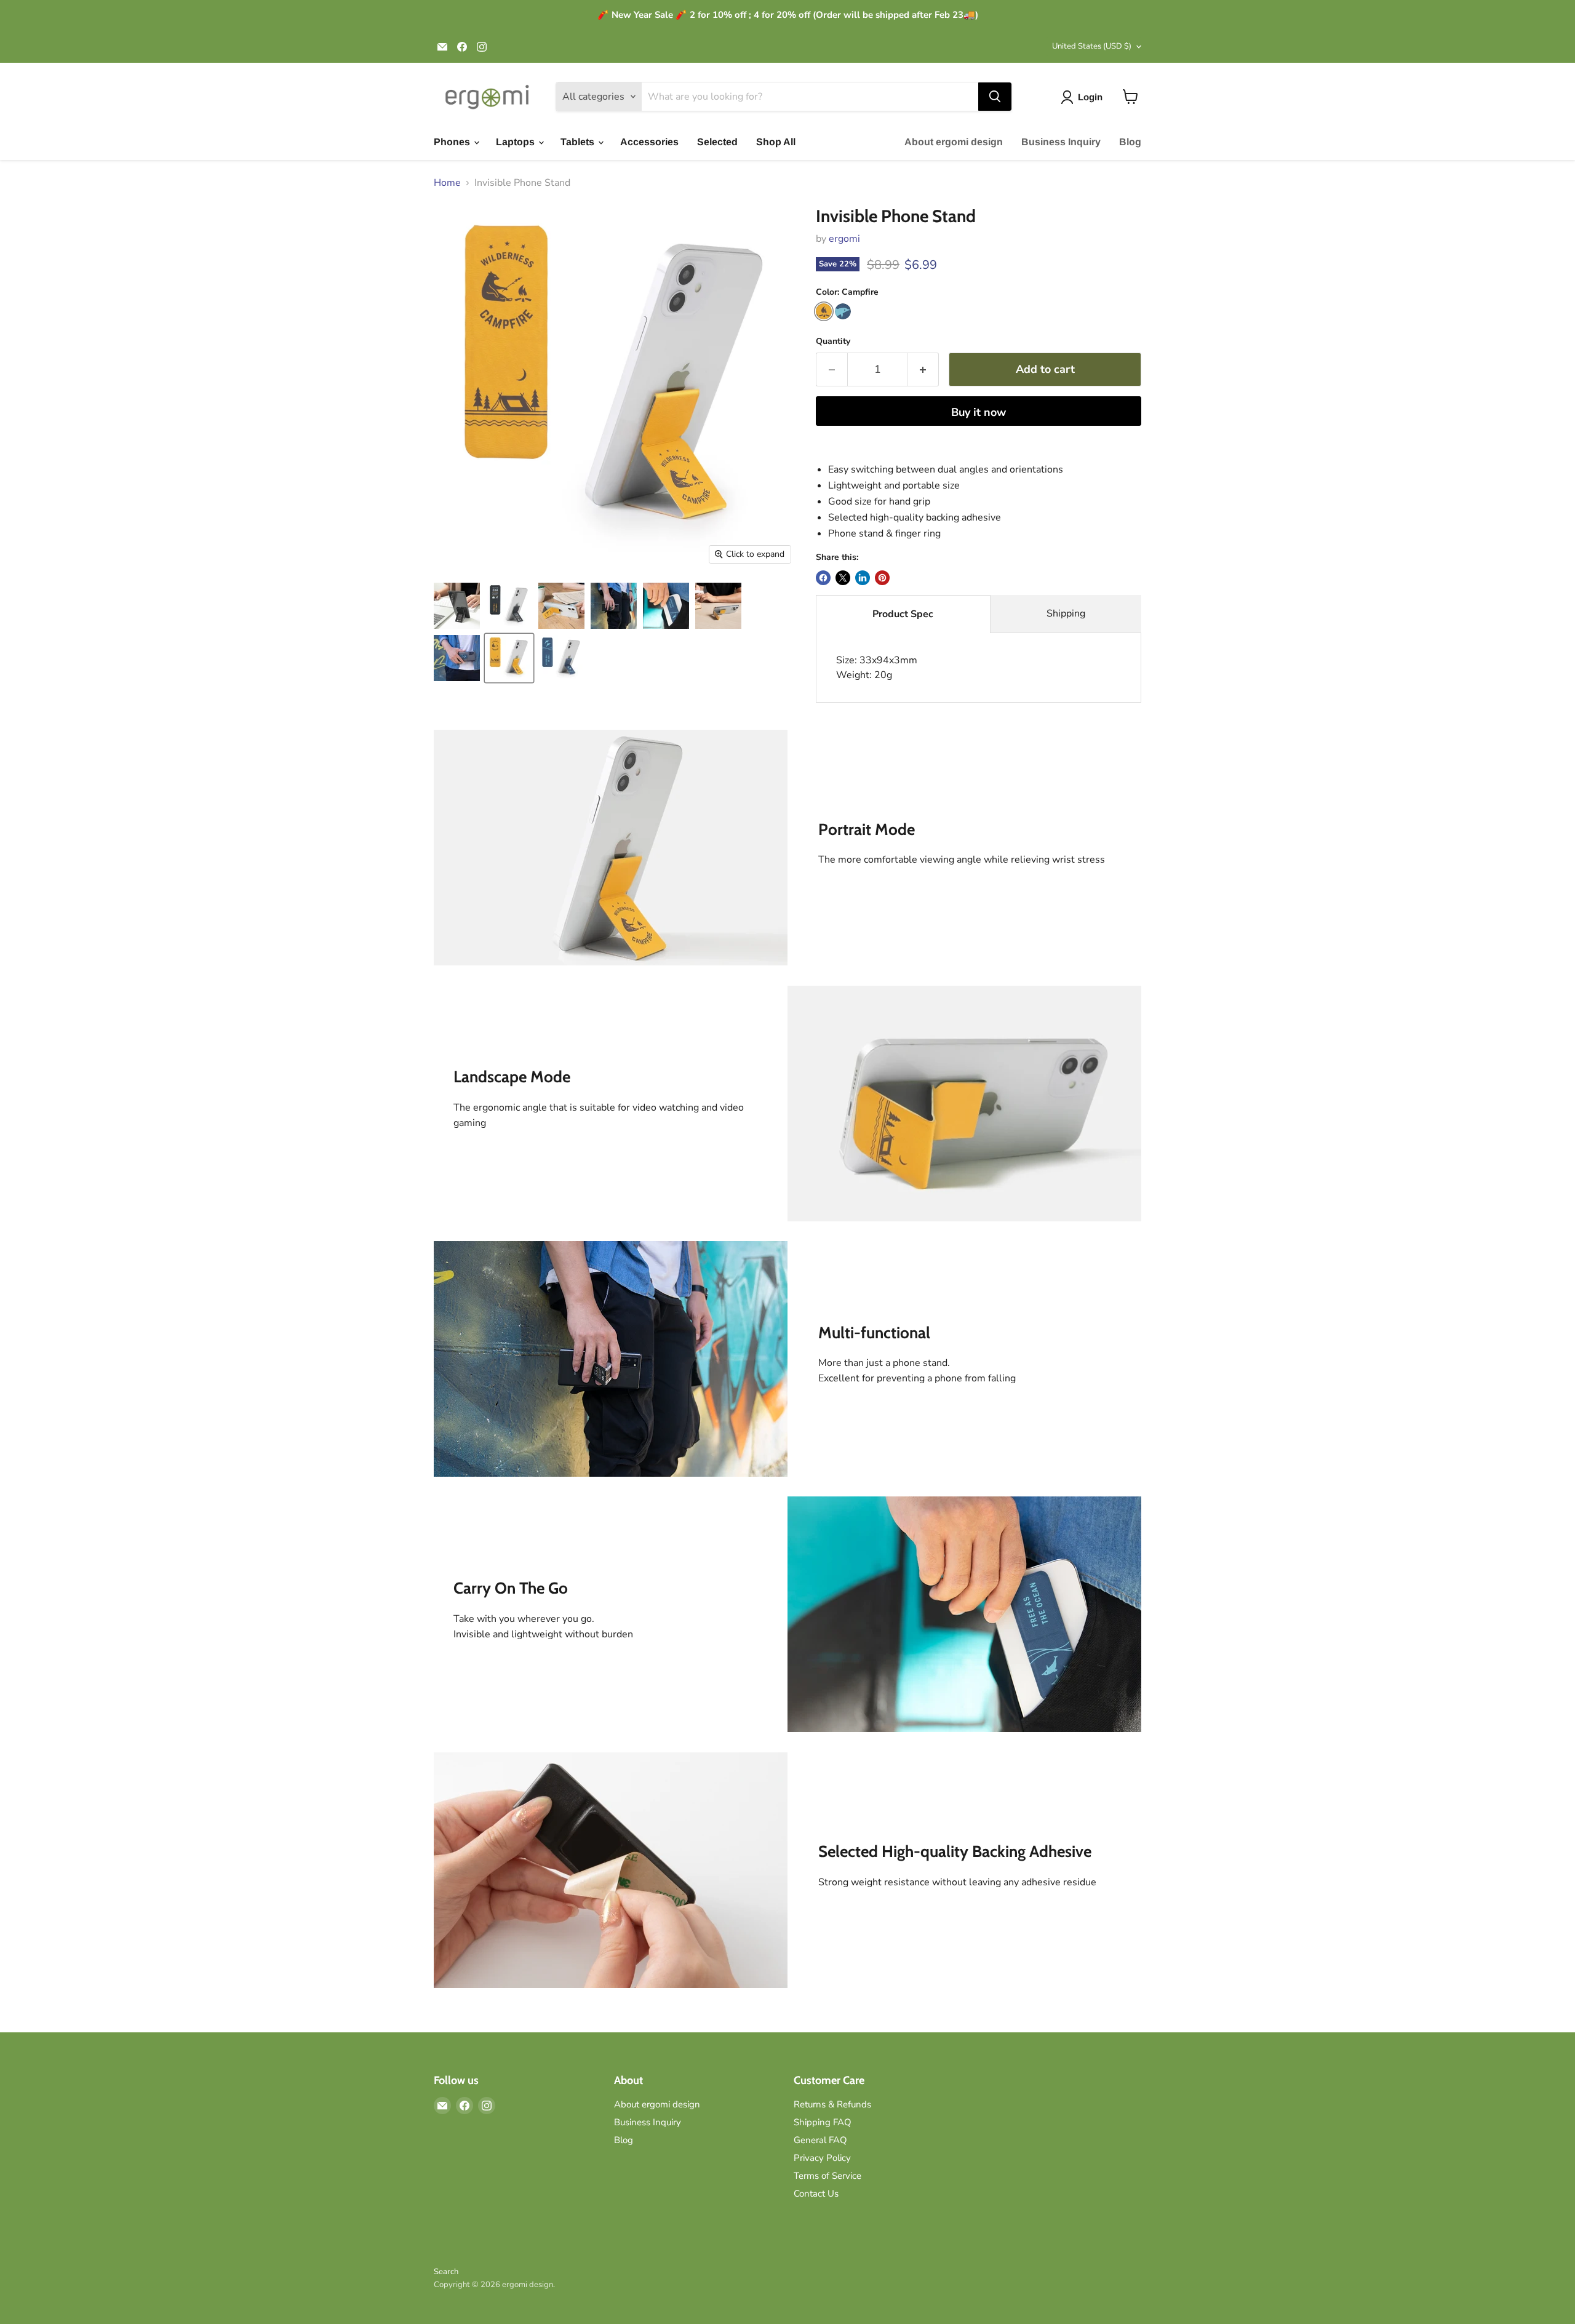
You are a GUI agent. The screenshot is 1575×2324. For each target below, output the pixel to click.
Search (446, 2272)
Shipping (1066, 613)
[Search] (995, 97)
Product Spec (903, 614)
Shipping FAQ (823, 2122)
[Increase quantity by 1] (923, 369)
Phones (453, 142)
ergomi (844, 239)
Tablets (579, 142)
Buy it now (979, 412)
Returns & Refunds (832, 2104)
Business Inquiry (1061, 142)
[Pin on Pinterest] (882, 578)
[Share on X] (843, 578)
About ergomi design (954, 142)
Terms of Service (827, 2176)
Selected (717, 142)
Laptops (516, 142)
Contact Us (816, 2194)
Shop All (776, 142)
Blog (1130, 142)
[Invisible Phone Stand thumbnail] (457, 606)
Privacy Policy (822, 2158)
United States (1092, 46)
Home (447, 183)
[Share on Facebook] (823, 578)
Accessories (649, 142)
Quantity (833, 341)
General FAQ (820, 2140)
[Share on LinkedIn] (863, 578)
